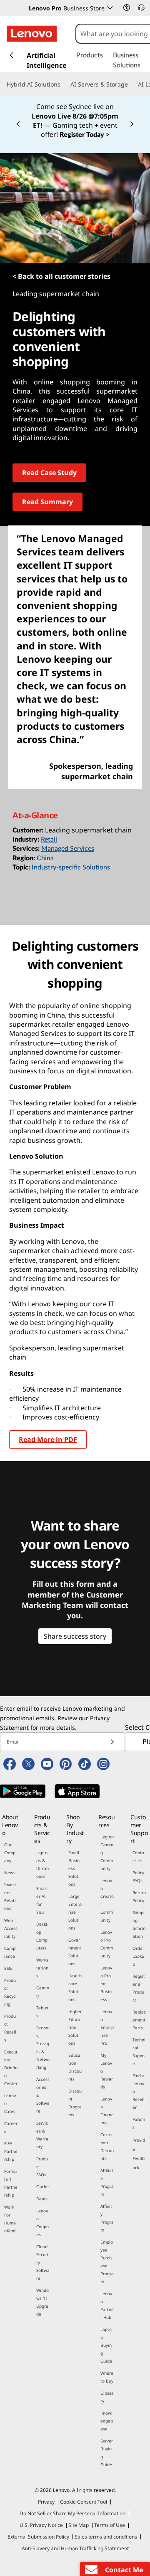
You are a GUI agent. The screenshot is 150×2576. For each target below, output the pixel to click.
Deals (42, 2199)
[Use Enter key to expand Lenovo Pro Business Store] (110, 8)
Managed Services (68, 849)
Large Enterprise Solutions (75, 1912)
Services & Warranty (42, 2135)
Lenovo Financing (107, 2111)
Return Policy (139, 1896)
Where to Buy (107, 2377)
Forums (139, 2123)
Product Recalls (10, 2028)
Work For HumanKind (10, 2219)
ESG (8, 1968)
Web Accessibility (11, 1928)
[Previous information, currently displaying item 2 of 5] (18, 124)
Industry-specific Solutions (71, 867)
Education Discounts (75, 2067)
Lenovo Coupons (42, 2223)
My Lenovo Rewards (107, 2071)
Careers (11, 2127)
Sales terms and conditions (106, 2537)
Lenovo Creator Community (107, 1900)
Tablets (42, 2012)
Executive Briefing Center (11, 2068)
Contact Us (138, 1856)
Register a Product (139, 1988)
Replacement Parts (139, 2020)
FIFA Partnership (11, 2151)
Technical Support (139, 2052)
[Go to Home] (32, 34)
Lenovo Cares (10, 2103)
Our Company (10, 1853)
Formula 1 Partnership (11, 2183)
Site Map (79, 2525)
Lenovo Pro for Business (106, 1984)
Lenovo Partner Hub (107, 2305)
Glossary (107, 2397)
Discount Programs (75, 2103)
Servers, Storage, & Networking (43, 2047)
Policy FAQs (138, 1876)
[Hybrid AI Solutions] (64, 84)
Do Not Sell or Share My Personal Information (72, 2513)
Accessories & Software (43, 2095)
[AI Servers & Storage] (131, 84)
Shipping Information (139, 1924)
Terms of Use (110, 2525)
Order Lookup (138, 1956)
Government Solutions (75, 1952)
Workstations (42, 1968)
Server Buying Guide (107, 2453)
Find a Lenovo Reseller (139, 2091)
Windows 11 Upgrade (42, 2302)
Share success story (75, 1636)
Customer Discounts (107, 2146)
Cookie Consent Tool (84, 2502)
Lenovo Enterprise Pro (107, 2027)
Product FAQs (42, 2167)
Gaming (43, 1992)
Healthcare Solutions (75, 1988)
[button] (127, 7)
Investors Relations (10, 1896)
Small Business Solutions (74, 1868)
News (10, 1873)
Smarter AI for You (42, 1900)
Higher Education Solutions (75, 2027)
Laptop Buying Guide (106, 2345)
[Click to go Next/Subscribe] (112, 1742)
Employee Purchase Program (107, 2262)
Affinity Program (107, 2218)
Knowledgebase (107, 2421)
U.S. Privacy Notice (41, 2525)
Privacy (46, 2502)
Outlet (43, 2187)
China (45, 858)
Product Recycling (10, 1992)
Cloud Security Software (43, 2262)
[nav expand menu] (12, 55)
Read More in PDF (48, 1439)
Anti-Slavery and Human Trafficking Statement (75, 2548)
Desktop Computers (42, 1936)
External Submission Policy (38, 2537)
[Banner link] (75, 120)
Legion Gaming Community (107, 1853)
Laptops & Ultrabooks (42, 1864)
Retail (49, 840)
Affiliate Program (107, 2182)
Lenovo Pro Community (107, 1944)
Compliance (10, 1952)
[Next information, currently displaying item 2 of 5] (132, 124)
